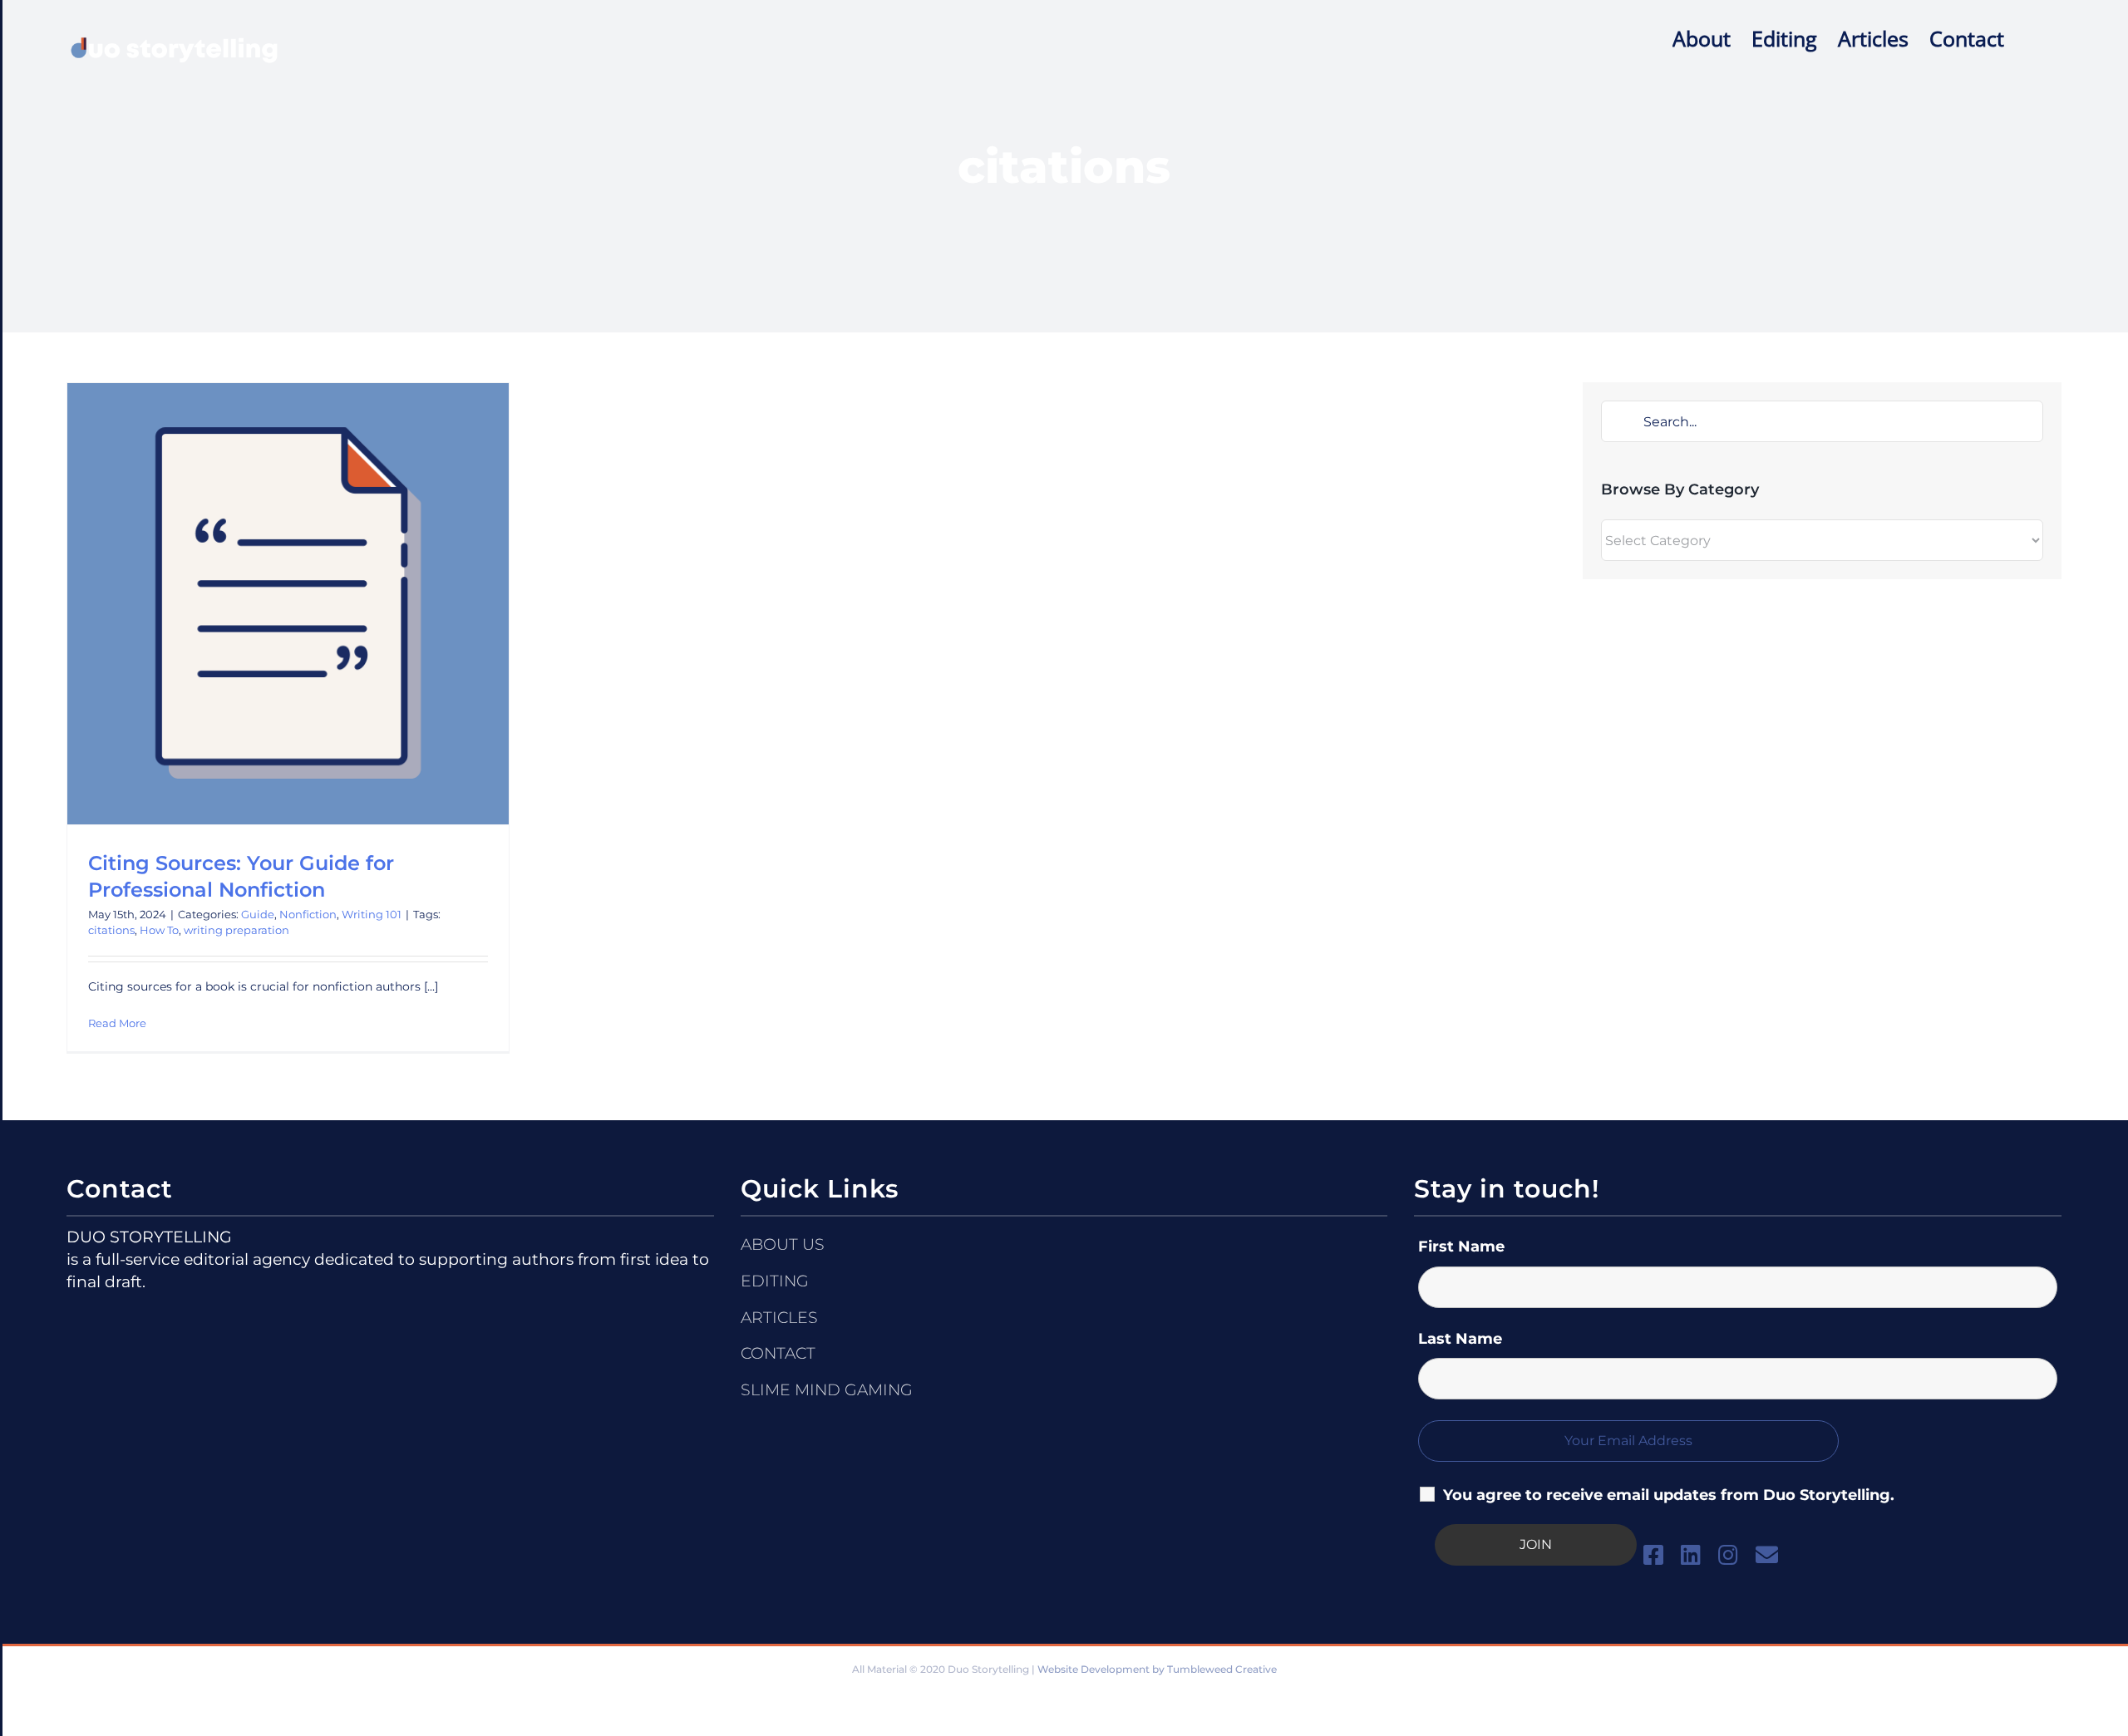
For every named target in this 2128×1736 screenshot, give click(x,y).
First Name (1461, 1247)
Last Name (1460, 1339)
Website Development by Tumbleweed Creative (1157, 1669)
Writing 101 (372, 914)
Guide (258, 914)
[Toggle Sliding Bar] (2033, 37)
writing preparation (236, 930)
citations (111, 930)
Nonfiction (308, 914)
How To (159, 930)
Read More (117, 1023)
